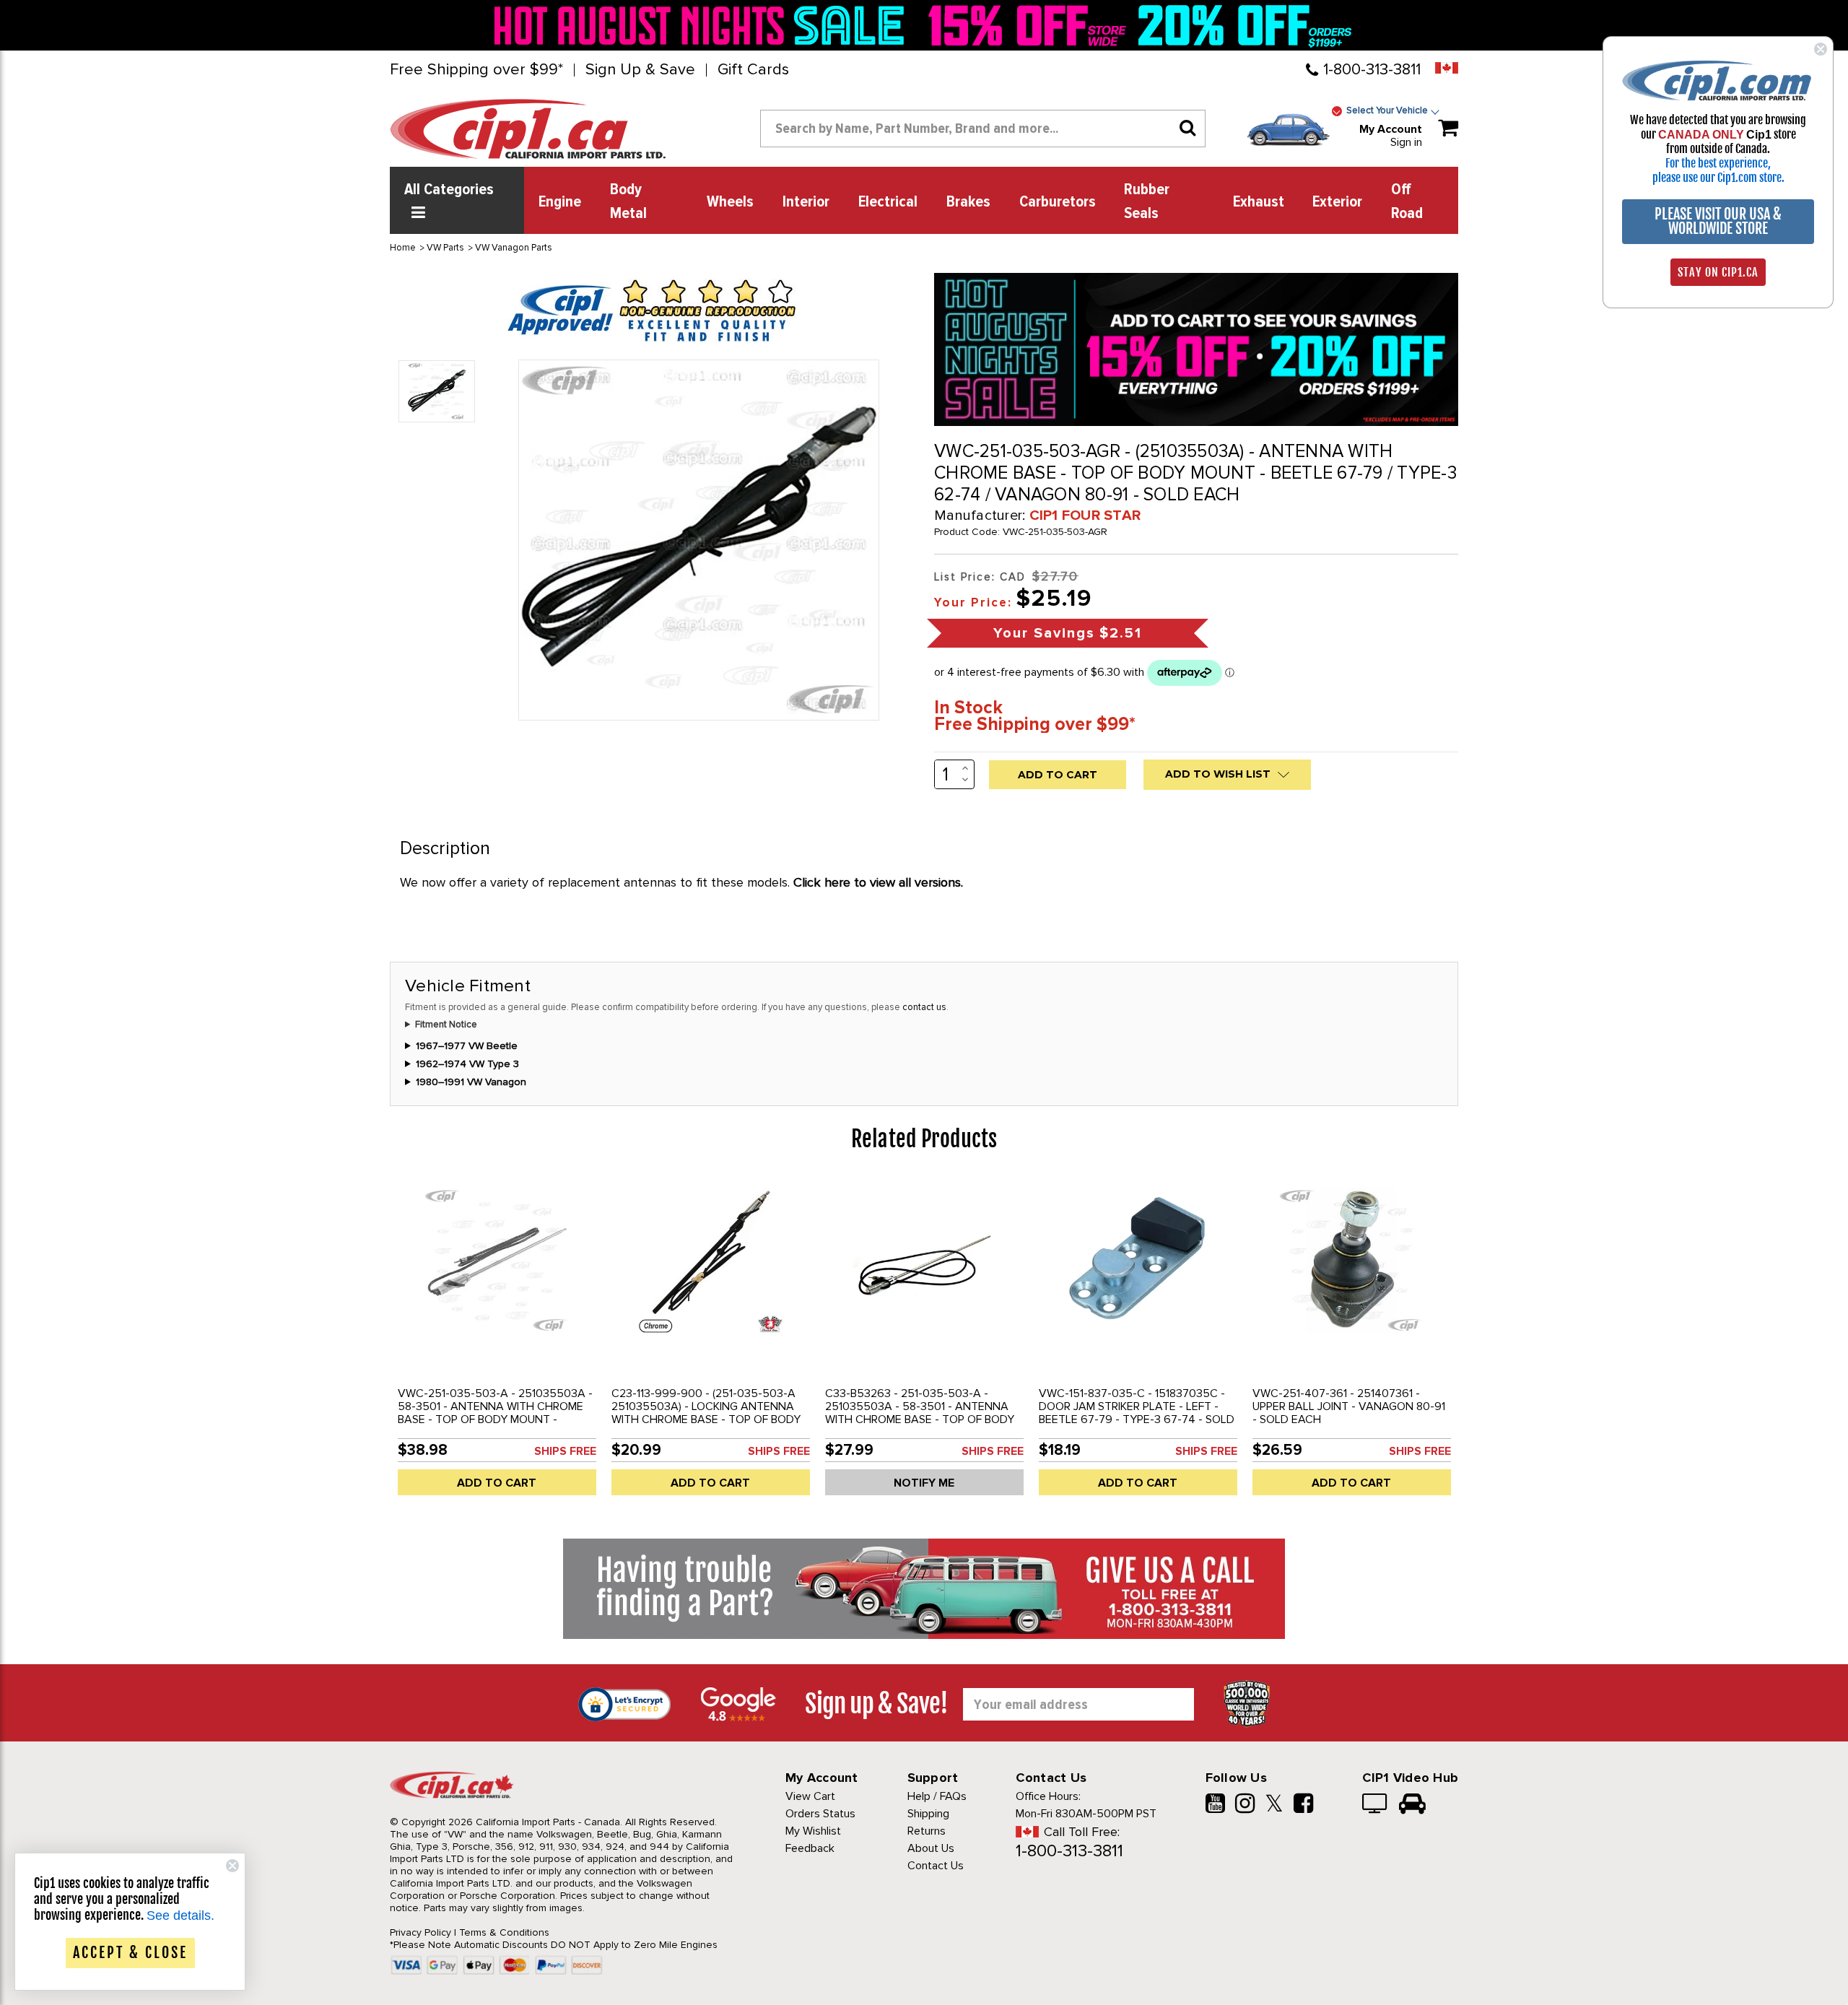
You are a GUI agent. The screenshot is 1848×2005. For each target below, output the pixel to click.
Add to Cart (497, 1483)
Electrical (888, 202)
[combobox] (983, 129)
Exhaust (1259, 202)
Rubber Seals (1147, 202)
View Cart (810, 1796)
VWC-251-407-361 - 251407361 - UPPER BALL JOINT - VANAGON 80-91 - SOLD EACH (1349, 1406)
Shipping (928, 1814)
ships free (565, 1451)
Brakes (968, 202)
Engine (560, 202)
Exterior (1337, 202)
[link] (703, 25)
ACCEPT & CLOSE (130, 1953)
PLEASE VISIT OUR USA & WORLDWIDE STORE (1718, 221)
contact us (924, 1007)
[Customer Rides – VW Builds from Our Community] (1412, 1805)
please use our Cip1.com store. (1718, 178)
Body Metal (628, 202)
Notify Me (924, 1483)
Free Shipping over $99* (476, 70)
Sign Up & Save (640, 70)
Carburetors (1058, 202)
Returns (927, 1831)
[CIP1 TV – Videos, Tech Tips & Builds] (1376, 1805)
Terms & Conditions (504, 1932)
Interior (806, 202)
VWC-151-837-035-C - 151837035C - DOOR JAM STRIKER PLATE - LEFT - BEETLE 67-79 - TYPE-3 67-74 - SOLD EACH (1137, 1413)
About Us (931, 1848)
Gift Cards (753, 70)
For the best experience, (1718, 163)
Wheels (730, 202)
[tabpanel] (497, 1342)
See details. (180, 1915)
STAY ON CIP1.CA (1718, 272)
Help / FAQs (937, 1796)
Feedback (810, 1848)
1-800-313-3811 (1372, 70)
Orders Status (820, 1814)
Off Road (1407, 202)
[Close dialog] (1821, 49)
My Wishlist (813, 1831)
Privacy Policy (420, 1932)
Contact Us (936, 1866)
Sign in (1406, 142)
